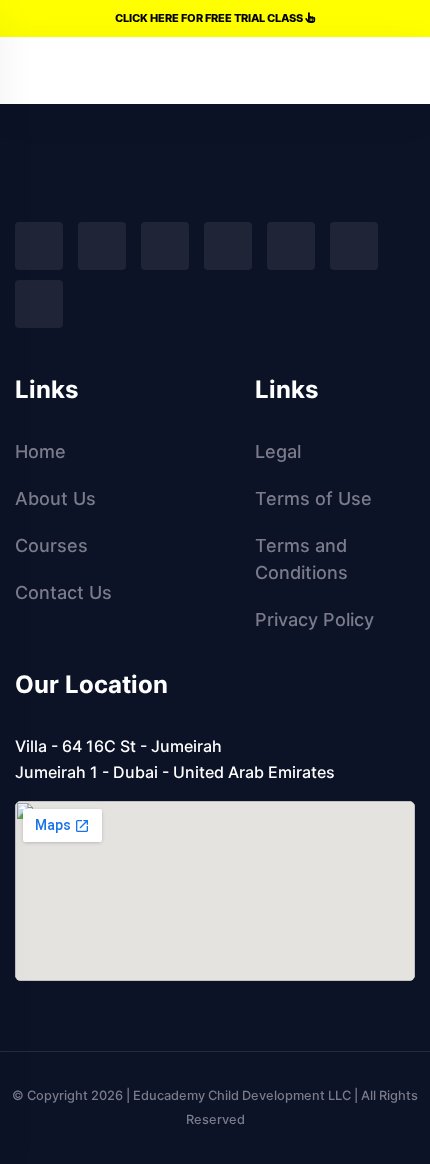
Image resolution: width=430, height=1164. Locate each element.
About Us (55, 498)
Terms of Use (313, 498)
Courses (51, 545)
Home (40, 451)
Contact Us (63, 592)
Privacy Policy (314, 619)
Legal (278, 451)
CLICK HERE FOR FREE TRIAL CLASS (210, 18)
